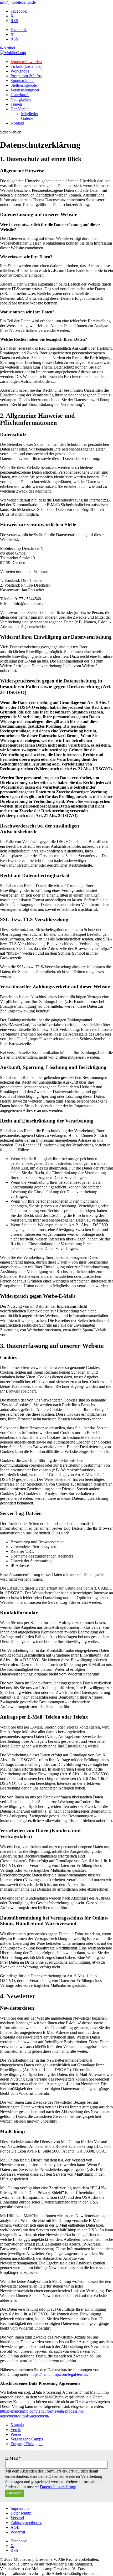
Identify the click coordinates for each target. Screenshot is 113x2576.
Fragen (16, 104)
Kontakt (17, 123)
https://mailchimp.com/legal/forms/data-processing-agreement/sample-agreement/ (42, 2414)
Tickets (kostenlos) (26, 66)
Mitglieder (30, 114)
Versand (17, 2518)
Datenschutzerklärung (58, 2487)
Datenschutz (21, 2513)
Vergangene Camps (27, 2439)
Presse (16, 2434)
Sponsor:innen (22, 81)
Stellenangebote (24, 85)
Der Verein (20, 109)
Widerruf (18, 2532)
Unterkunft (20, 95)
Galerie (27, 118)
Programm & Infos (26, 76)
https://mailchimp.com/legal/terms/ (59, 2374)
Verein (16, 2430)
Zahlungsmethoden (26, 2523)
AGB (15, 2527)
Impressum (20, 2508)
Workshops (20, 71)
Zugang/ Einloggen (27, 2444)
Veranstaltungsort (25, 90)
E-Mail (13, 2458)
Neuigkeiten (21, 99)
